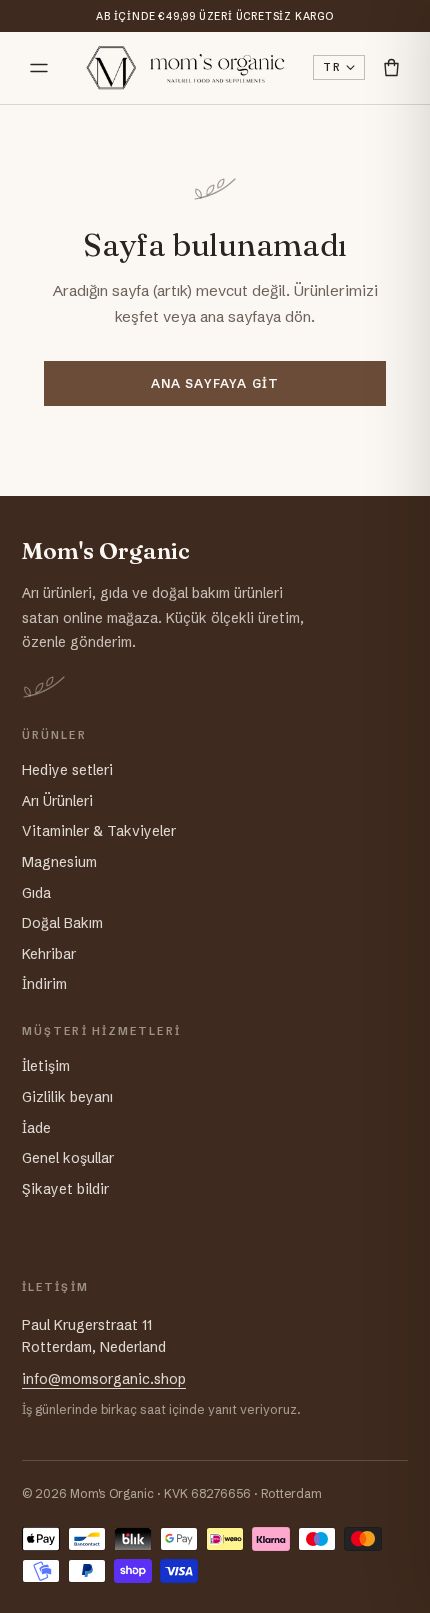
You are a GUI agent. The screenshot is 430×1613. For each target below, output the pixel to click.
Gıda (36, 893)
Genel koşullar (68, 1158)
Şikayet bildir (65, 1189)
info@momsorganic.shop (104, 1379)
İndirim (44, 984)
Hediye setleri (67, 770)
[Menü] (39, 68)
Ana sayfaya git (215, 383)
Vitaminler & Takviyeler (99, 831)
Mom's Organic (106, 551)
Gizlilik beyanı (67, 1097)
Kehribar (49, 954)
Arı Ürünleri (57, 801)
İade (36, 1128)
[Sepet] (391, 67)
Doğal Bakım (62, 923)
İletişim (46, 1066)
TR (332, 67)
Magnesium (59, 862)
